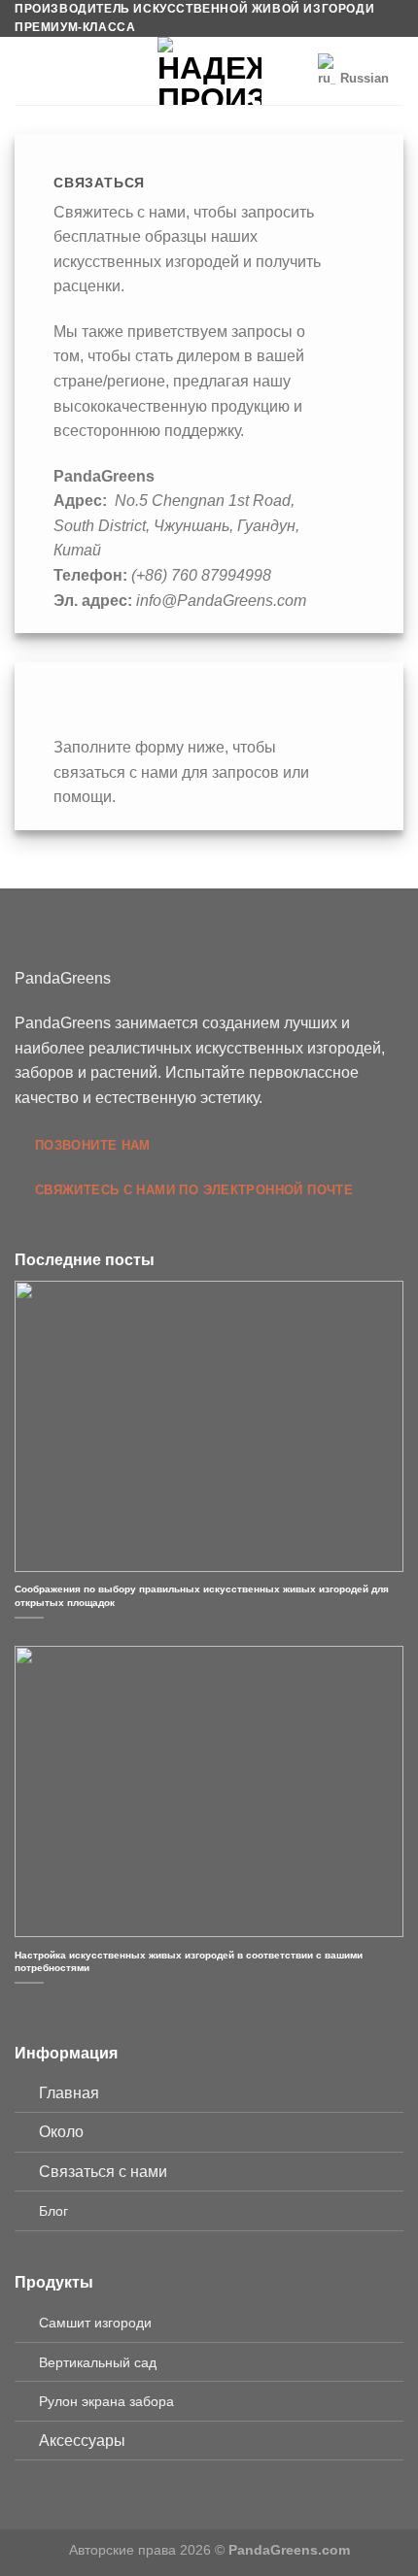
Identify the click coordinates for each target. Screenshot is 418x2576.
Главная (69, 2093)
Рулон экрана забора (106, 2401)
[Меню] (26, 71)
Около (61, 2132)
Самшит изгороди (95, 2323)
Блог (53, 2211)
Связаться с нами (103, 2172)
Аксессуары (82, 2441)
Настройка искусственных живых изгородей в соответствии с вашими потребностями (189, 1961)
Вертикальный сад (98, 2362)
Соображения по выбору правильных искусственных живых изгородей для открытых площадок (202, 1595)
